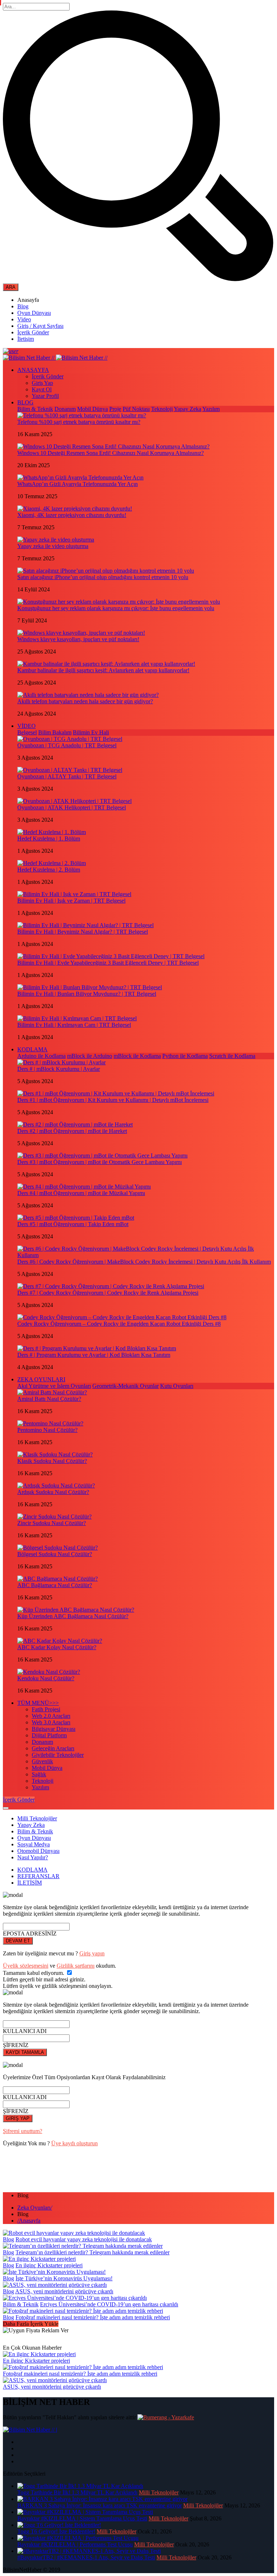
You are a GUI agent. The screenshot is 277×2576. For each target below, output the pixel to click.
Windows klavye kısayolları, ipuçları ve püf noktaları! (78, 639)
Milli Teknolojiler (37, 1818)
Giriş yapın (92, 1953)
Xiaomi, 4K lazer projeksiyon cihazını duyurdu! (72, 515)
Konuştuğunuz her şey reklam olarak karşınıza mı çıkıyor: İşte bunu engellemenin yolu (116, 608)
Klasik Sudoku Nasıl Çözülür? (52, 1461)
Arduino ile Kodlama (41, 1056)
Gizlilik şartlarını (76, 1966)
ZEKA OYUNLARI (41, 1379)
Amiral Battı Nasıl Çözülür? (49, 1399)
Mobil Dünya (93, 409)
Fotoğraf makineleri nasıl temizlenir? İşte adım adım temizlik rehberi (93, 2317)
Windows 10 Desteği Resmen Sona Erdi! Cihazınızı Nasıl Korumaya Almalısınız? (111, 453)
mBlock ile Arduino (90, 1056)
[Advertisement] (134, 2169)
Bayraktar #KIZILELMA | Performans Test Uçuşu (75, 2544)
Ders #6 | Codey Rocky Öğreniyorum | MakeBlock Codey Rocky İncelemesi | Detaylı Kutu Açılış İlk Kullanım (144, 1262)
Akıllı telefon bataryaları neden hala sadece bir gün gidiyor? (85, 701)
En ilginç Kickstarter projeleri (49, 2265)
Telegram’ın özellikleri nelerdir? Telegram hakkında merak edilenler (93, 2252)
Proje (115, 409)
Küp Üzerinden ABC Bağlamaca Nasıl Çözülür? (73, 1616)
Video (24, 319)
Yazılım (211, 409)
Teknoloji (162, 409)
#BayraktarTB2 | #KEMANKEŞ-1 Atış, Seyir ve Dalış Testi (86, 2557)
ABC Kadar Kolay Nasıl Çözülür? (57, 1647)
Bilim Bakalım (55, 732)
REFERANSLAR (38, 1876)
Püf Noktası (136, 409)
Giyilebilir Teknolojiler (58, 1755)
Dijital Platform (49, 1735)
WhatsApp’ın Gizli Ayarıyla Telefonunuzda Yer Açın (78, 484)
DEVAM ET (18, 1941)
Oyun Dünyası (34, 313)
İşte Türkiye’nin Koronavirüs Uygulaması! (64, 2278)
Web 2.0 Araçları (51, 1716)
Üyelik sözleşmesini (26, 1966)
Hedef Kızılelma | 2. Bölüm (49, 870)
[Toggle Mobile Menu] (6, 1808)
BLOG (25, 402)
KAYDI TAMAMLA (25, 2052)
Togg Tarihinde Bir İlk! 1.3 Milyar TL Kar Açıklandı (77, 2492)
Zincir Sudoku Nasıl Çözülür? (52, 1523)
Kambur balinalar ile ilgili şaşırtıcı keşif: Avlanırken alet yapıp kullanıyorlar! (103, 670)
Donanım (65, 409)
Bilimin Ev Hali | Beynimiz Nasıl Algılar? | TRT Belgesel (83, 932)
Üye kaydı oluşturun (74, 2143)
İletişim (26, 339)
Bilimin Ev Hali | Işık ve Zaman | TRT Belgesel (71, 901)
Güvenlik (42, 1761)
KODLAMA (32, 1049)
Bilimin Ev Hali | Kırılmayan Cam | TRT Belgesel (74, 1025)
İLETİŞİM (30, 1883)
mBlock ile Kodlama (137, 1056)
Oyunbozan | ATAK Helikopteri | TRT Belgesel (72, 807)
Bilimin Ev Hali (91, 732)
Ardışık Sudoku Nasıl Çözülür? (53, 1492)
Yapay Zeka (188, 409)
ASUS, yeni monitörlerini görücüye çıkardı (64, 2291)
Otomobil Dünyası (38, 1851)
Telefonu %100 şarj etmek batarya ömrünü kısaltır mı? (79, 422)
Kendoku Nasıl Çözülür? (46, 1678)
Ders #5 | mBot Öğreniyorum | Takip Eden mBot (73, 1224)
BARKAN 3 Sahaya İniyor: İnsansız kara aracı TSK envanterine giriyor (100, 2505)
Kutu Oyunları (177, 1386)
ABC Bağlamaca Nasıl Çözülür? (55, 1585)
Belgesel (27, 732)
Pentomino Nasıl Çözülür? (47, 1430)
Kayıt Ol (42, 389)
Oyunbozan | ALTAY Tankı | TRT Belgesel (67, 776)
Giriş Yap (42, 383)
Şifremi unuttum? (23, 2131)
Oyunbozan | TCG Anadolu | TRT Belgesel (67, 745)
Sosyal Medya (34, 1844)
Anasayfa (29, 2221)
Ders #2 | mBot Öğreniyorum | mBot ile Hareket (72, 1131)
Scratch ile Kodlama (232, 1056)
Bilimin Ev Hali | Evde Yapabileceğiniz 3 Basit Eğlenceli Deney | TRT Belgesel (108, 963)
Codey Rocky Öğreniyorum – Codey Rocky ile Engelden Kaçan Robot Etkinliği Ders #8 (119, 1324)
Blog (23, 306)
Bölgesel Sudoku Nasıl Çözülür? (55, 1554)
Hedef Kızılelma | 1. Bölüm (49, 839)
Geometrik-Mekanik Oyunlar (126, 1386)
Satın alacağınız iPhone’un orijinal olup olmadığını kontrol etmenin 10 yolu (103, 577)
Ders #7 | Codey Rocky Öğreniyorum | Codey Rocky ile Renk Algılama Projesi (108, 1293)
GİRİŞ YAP (18, 2118)
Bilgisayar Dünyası (54, 1729)
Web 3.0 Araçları (51, 1722)
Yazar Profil (45, 396)
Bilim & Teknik (35, 409)
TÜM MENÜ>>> (38, 1703)
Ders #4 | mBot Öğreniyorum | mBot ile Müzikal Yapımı (81, 1193)
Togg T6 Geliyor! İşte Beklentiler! (56, 2531)
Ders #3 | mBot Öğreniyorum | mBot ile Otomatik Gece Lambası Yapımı (100, 1162)
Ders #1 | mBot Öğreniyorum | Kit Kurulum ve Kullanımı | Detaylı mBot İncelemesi (113, 1100)
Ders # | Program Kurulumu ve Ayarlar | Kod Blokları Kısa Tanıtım (94, 1355)
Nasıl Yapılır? (33, 1857)
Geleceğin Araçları (53, 1748)
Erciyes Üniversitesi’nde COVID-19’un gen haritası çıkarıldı (109, 2304)
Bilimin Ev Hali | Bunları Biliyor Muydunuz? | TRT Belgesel (87, 994)
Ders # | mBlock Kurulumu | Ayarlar (59, 1069)
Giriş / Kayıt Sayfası (40, 326)
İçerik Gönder (33, 332)
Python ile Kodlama (185, 1056)
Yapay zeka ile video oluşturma (53, 546)
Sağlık (39, 1774)
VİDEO (27, 726)
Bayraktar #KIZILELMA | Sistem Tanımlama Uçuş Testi (82, 2518)
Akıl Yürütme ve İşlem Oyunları (54, 1386)
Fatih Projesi (46, 1709)
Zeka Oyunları (35, 2208)
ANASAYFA (33, 370)
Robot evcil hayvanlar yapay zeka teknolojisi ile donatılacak (84, 2239)
